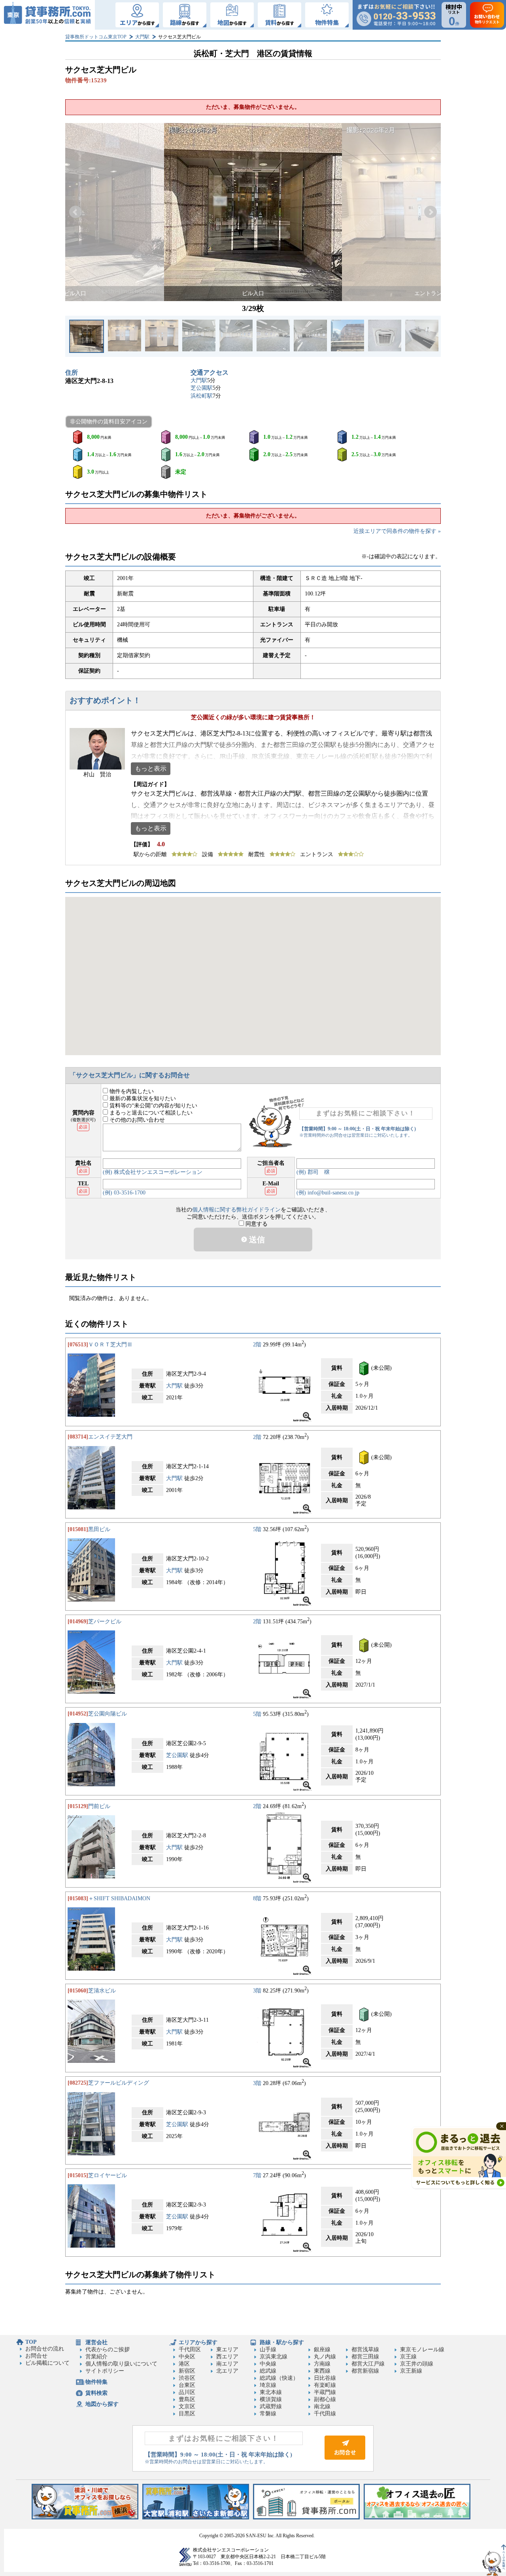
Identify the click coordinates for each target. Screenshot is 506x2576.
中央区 (187, 2357)
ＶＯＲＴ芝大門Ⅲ (110, 1345)
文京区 (187, 2406)
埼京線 (268, 2385)
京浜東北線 (274, 2357)
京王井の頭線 (417, 2364)
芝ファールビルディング (119, 2083)
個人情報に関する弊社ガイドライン (236, 1210)
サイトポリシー (105, 2371)
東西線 (322, 2371)
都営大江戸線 (368, 2364)
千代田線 (325, 2414)
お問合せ (36, 2356)
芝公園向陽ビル (108, 1714)
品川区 (187, 2392)
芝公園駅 (202, 388)
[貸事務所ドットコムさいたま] (196, 2518)
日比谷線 (325, 2378)
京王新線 (411, 2371)
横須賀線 (271, 2399)
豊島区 (187, 2399)
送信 (256, 1240)
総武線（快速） (279, 2378)
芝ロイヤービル (108, 2175)
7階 (257, 2175)
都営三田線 (365, 2357)
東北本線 (271, 2392)
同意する (256, 1224)
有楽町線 (325, 2385)
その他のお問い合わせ (136, 1120)
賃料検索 (96, 2393)
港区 (184, 2364)
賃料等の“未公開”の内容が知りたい (153, 1106)
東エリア (227, 2349)
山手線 (268, 2349)
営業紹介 (96, 2357)
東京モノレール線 (422, 2349)
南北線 (322, 2406)
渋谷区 (187, 2378)
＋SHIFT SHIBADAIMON (119, 1898)
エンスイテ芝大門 (110, 1437)
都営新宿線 (365, 2371)
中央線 (268, 2364)
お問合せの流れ (45, 2349)
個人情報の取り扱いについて (121, 2364)
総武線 (268, 2371)
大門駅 (142, 37)
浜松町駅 (202, 396)
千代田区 (190, 2349)
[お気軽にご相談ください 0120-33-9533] (396, 15)
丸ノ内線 (325, 2357)
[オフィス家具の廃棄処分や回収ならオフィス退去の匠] (417, 2518)
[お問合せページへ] (345, 2458)
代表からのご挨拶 (108, 2349)
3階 (257, 1991)
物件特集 (96, 2382)
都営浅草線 (365, 2349)
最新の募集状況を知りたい (142, 1098)
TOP (31, 2342)
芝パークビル (105, 1622)
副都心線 (325, 2399)
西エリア (227, 2357)
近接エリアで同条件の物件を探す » (397, 531)
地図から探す (102, 2404)
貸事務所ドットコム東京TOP (96, 37)
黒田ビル (99, 1529)
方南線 (322, 2364)
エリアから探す (198, 2342)
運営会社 (96, 2342)
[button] (76, 212)
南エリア (227, 2364)
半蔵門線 (325, 2392)
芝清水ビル (102, 1991)
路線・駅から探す (282, 2342)
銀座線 (322, 2349)
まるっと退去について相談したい (150, 1113)
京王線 (408, 2357)
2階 (257, 1345)
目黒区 (187, 2414)
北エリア (227, 2371)
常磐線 (268, 2414)
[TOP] (47, 15)
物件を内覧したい (131, 1091)
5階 (257, 1529)
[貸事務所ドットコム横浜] (85, 2518)
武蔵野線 (271, 2406)
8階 (257, 1898)
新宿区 (187, 2371)
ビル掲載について (47, 2363)
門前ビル (99, 1806)
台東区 (187, 2385)
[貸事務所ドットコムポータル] (306, 2518)
